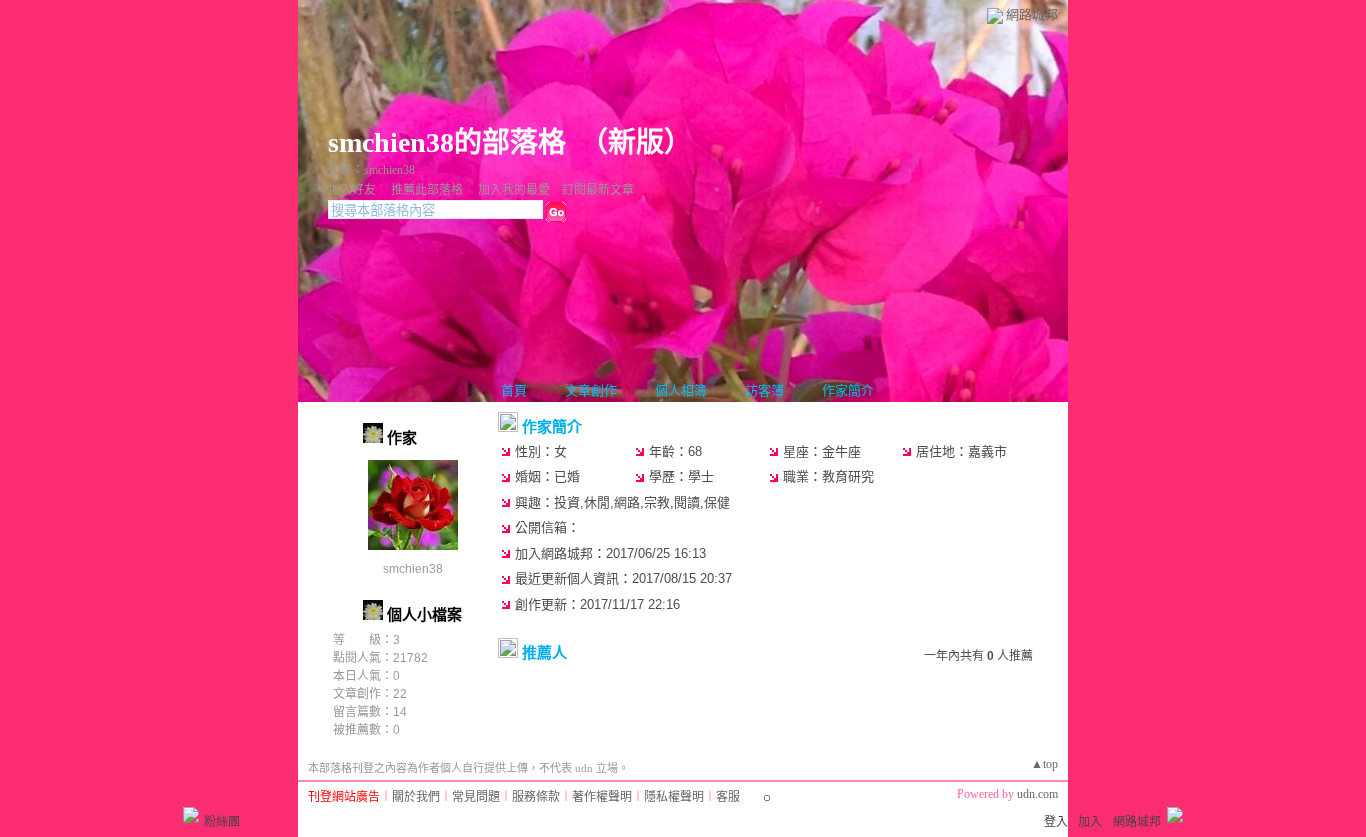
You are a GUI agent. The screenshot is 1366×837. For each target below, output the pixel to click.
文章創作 (591, 390)
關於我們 (416, 797)
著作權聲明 (602, 797)
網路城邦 (1032, 14)
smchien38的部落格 (447, 142)
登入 (1056, 822)
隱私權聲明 (674, 797)
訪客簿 (764, 390)
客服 (728, 797)
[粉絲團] (191, 815)
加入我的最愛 (514, 190)
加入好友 (352, 190)
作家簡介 (848, 390)
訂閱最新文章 (598, 190)
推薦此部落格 (427, 190)
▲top (1044, 764)
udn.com (1037, 794)
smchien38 (413, 569)
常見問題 (476, 797)
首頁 (514, 390)
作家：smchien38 (371, 170)
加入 (1090, 822)
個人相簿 (681, 390)
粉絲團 (222, 822)
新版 (636, 142)
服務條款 (536, 797)
